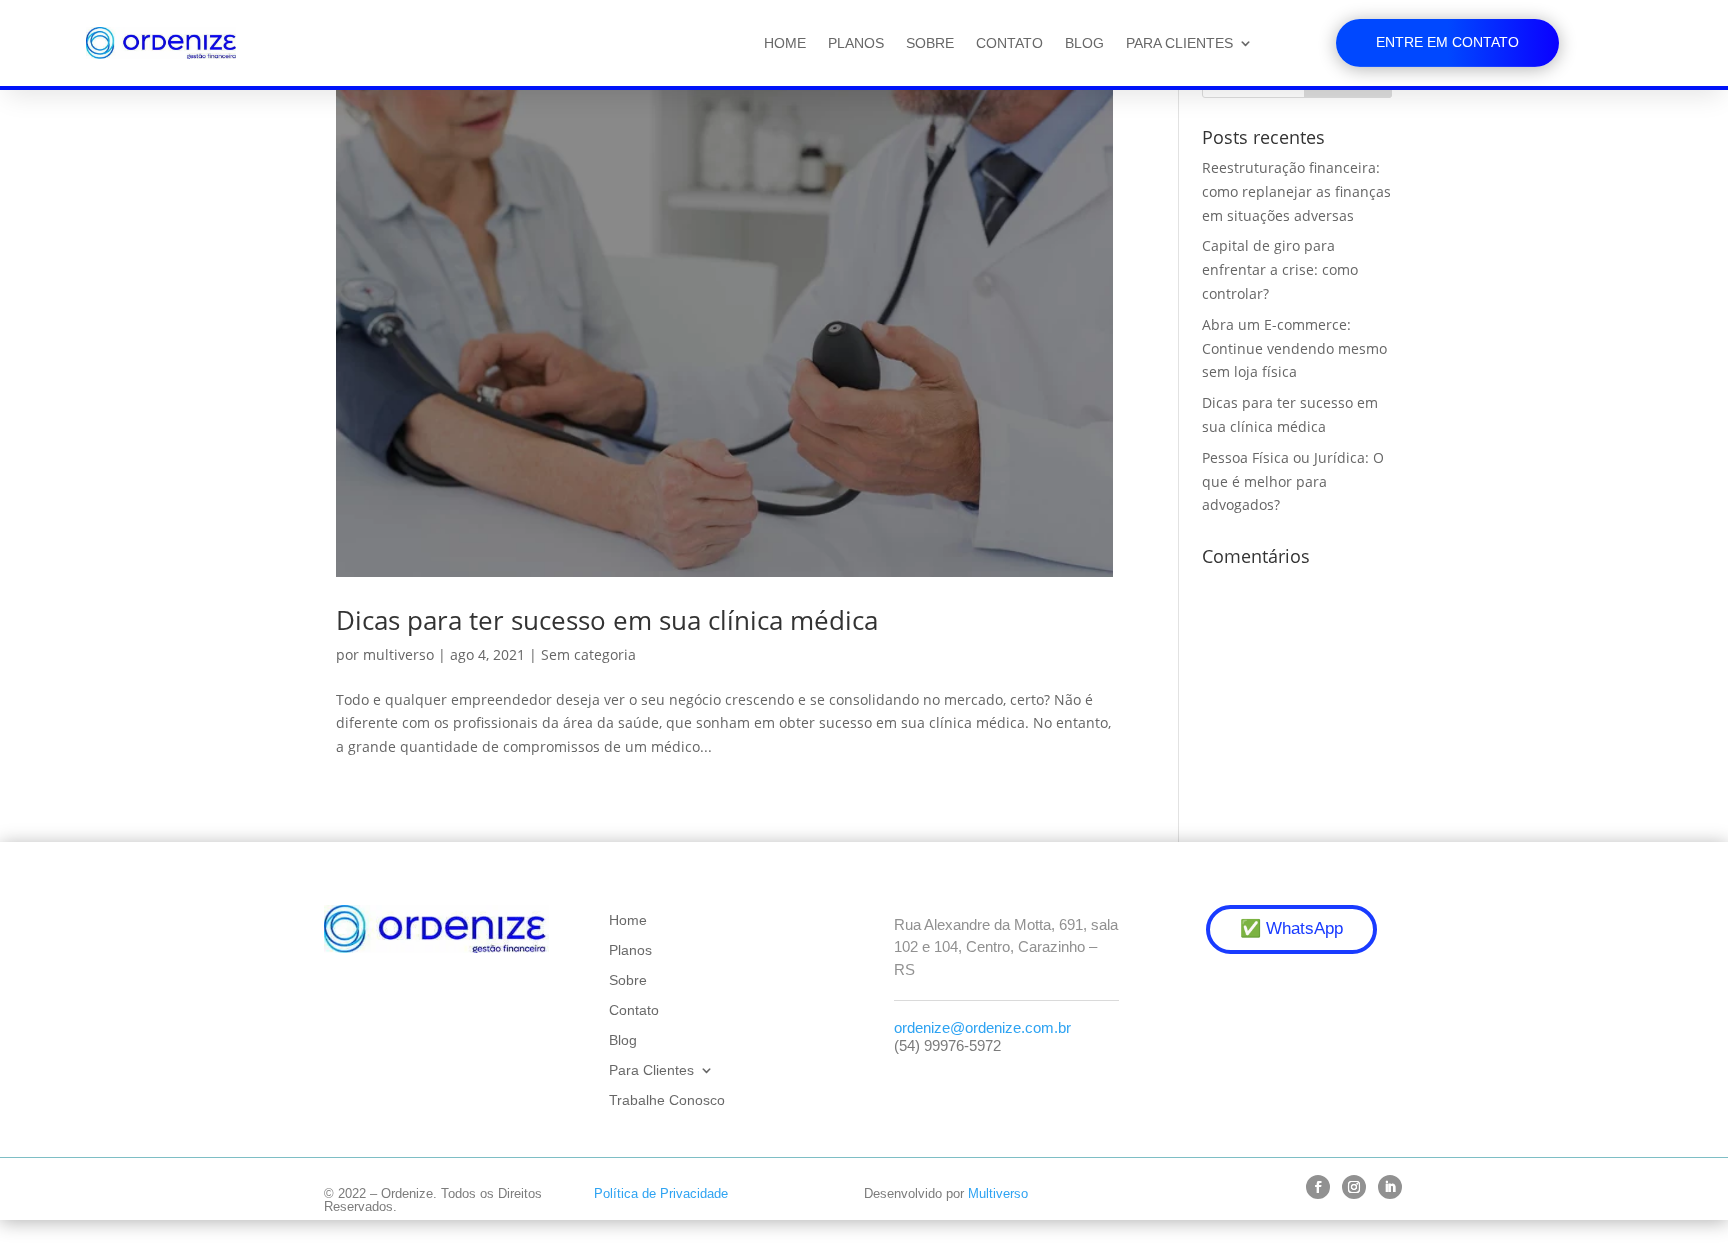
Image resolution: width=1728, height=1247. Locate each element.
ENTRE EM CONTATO (1447, 42)
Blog (1084, 43)
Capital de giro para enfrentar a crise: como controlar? (1280, 269)
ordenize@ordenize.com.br (982, 1027)
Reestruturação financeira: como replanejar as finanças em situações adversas (1296, 191)
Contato (1009, 43)
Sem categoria (588, 654)
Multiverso (998, 1193)
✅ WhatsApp (1291, 928)
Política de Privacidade (661, 1193)
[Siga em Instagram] (1354, 1187)
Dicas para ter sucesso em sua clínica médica (607, 620)
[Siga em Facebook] (1318, 1187)
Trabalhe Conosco (667, 1100)
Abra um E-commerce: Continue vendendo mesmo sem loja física (1294, 348)
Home (785, 43)
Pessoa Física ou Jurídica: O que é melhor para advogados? (1293, 481)
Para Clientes (1179, 43)
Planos (856, 43)
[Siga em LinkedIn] (1390, 1187)
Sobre (930, 43)
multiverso (398, 654)
